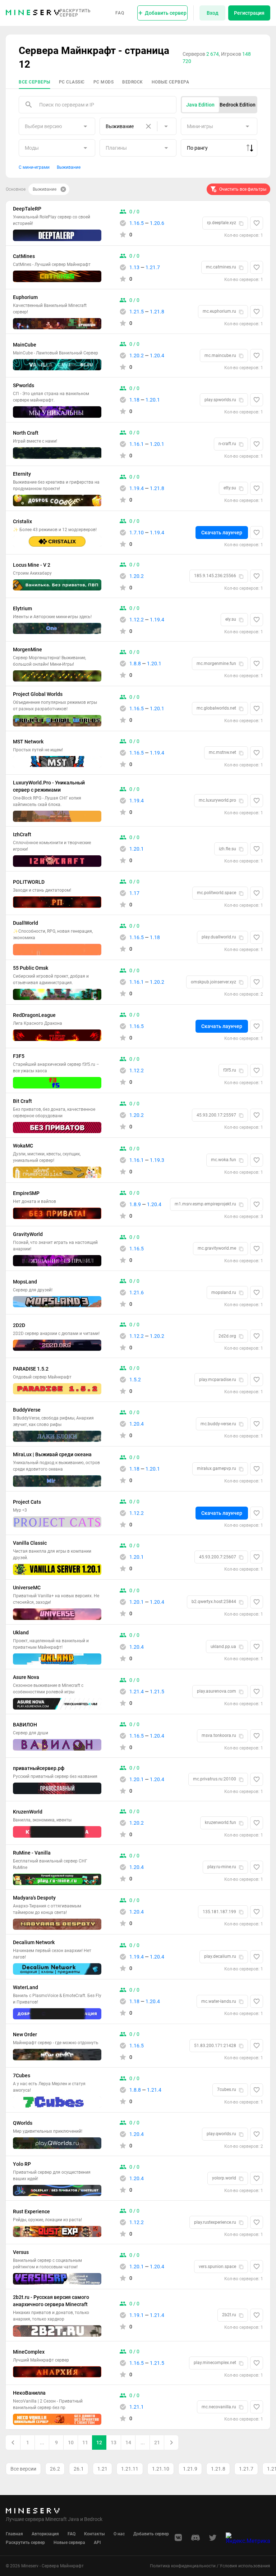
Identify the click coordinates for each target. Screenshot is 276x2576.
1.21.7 (153, 267)
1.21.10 (161, 2469)
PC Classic (72, 82)
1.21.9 (190, 2469)
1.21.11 (130, 2469)
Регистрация (249, 13)
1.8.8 (135, 664)
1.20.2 (137, 356)
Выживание (69, 167)
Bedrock (133, 82)
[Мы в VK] (178, 2540)
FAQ (120, 13)
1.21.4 (137, 1692)
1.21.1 (137, 2407)
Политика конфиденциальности (183, 2566)
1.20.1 (153, 400)
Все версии (23, 2469)
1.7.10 (137, 533)
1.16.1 (137, 444)
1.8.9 (135, 1204)
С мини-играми (34, 167)
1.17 (134, 893)
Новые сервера (171, 82)
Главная (14, 2534)
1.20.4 (157, 356)
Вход (213, 13)
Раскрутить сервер (75, 13)
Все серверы (34, 82)
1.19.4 (137, 488)
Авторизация (45, 2534)
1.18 (134, 400)
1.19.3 (157, 1160)
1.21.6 (137, 1292)
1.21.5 (137, 312)
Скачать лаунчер (222, 533)
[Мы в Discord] (195, 2540)
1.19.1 (137, 2315)
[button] (201, 105)
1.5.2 (135, 1380)
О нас (119, 2534)
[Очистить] (148, 126)
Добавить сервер (151, 2534)
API (97, 2543)
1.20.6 (157, 223)
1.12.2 (137, 620)
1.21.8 (157, 312)
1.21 (102, 2469)
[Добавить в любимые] (257, 223)
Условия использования (245, 2566)
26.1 (79, 2469)
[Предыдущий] (13, 2443)
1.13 (134, 267)
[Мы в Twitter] (213, 2540)
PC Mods (104, 82)
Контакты (95, 2534)
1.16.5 (137, 223)
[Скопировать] (241, 223)
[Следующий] (171, 2443)
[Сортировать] (250, 148)
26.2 (55, 2469)
